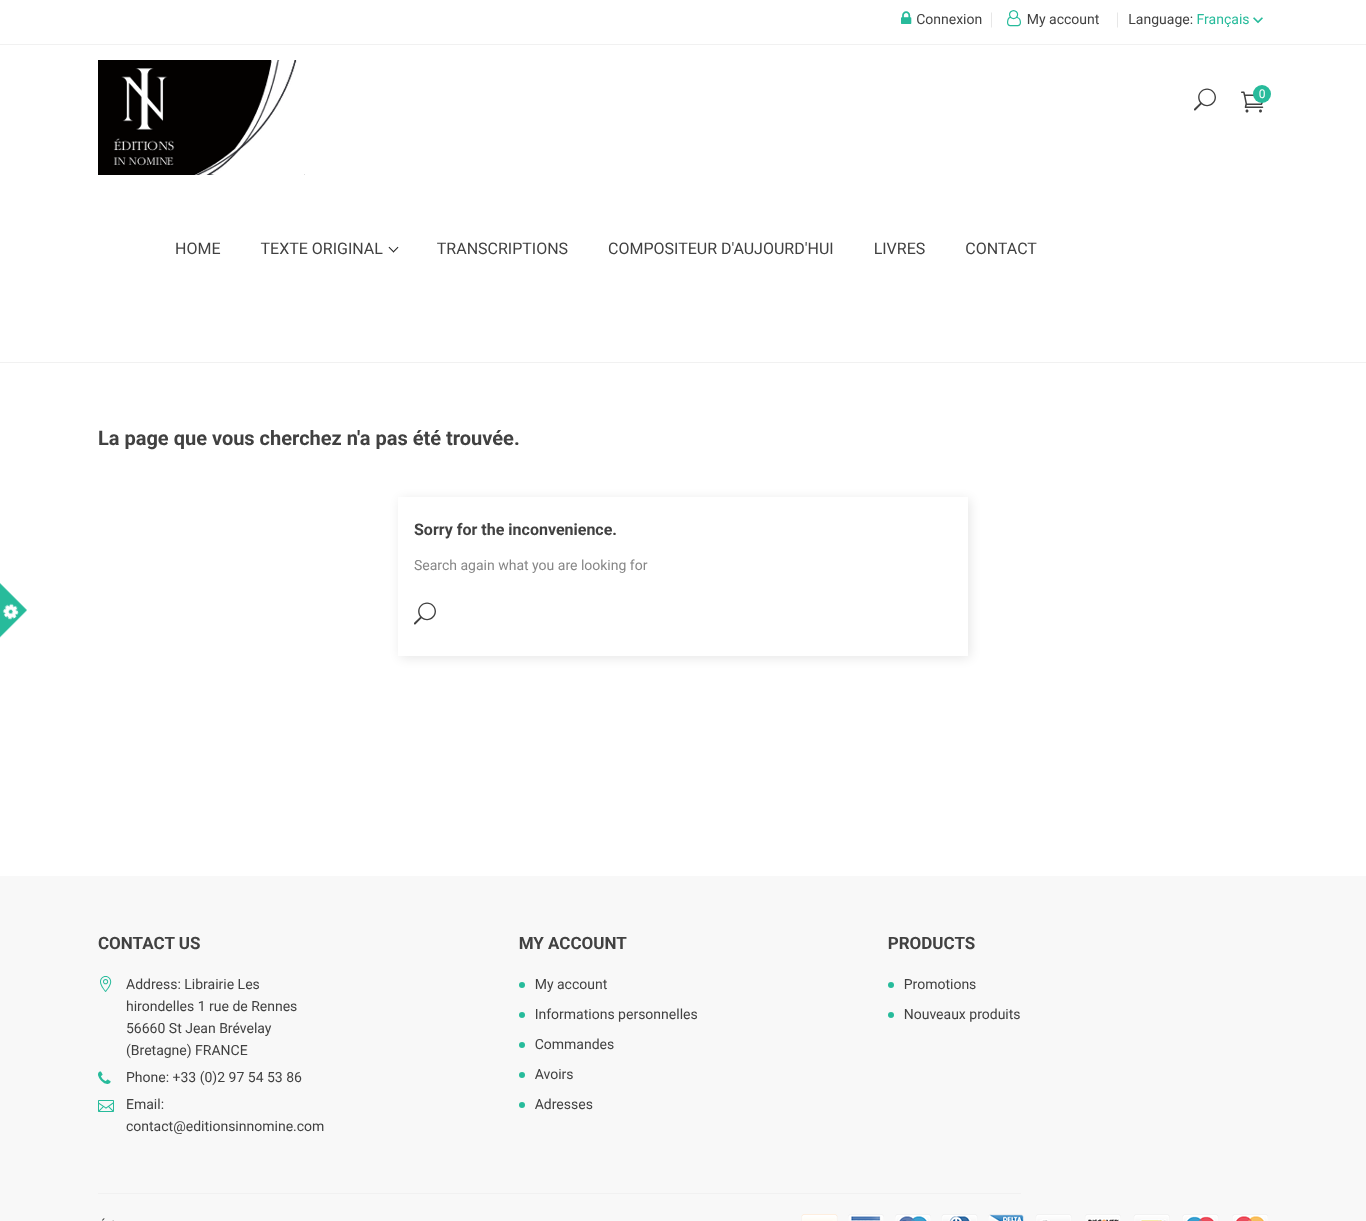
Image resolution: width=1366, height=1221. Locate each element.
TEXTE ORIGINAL (323, 248)
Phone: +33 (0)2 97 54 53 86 (214, 1078)
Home (197, 248)
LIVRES (900, 248)
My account (573, 944)
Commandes (575, 1045)
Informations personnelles (616, 1015)
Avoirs (554, 1075)
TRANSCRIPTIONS (502, 248)
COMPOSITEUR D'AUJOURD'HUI (721, 248)
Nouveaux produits (962, 1015)
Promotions (940, 985)
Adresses (564, 1105)
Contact (1001, 248)
